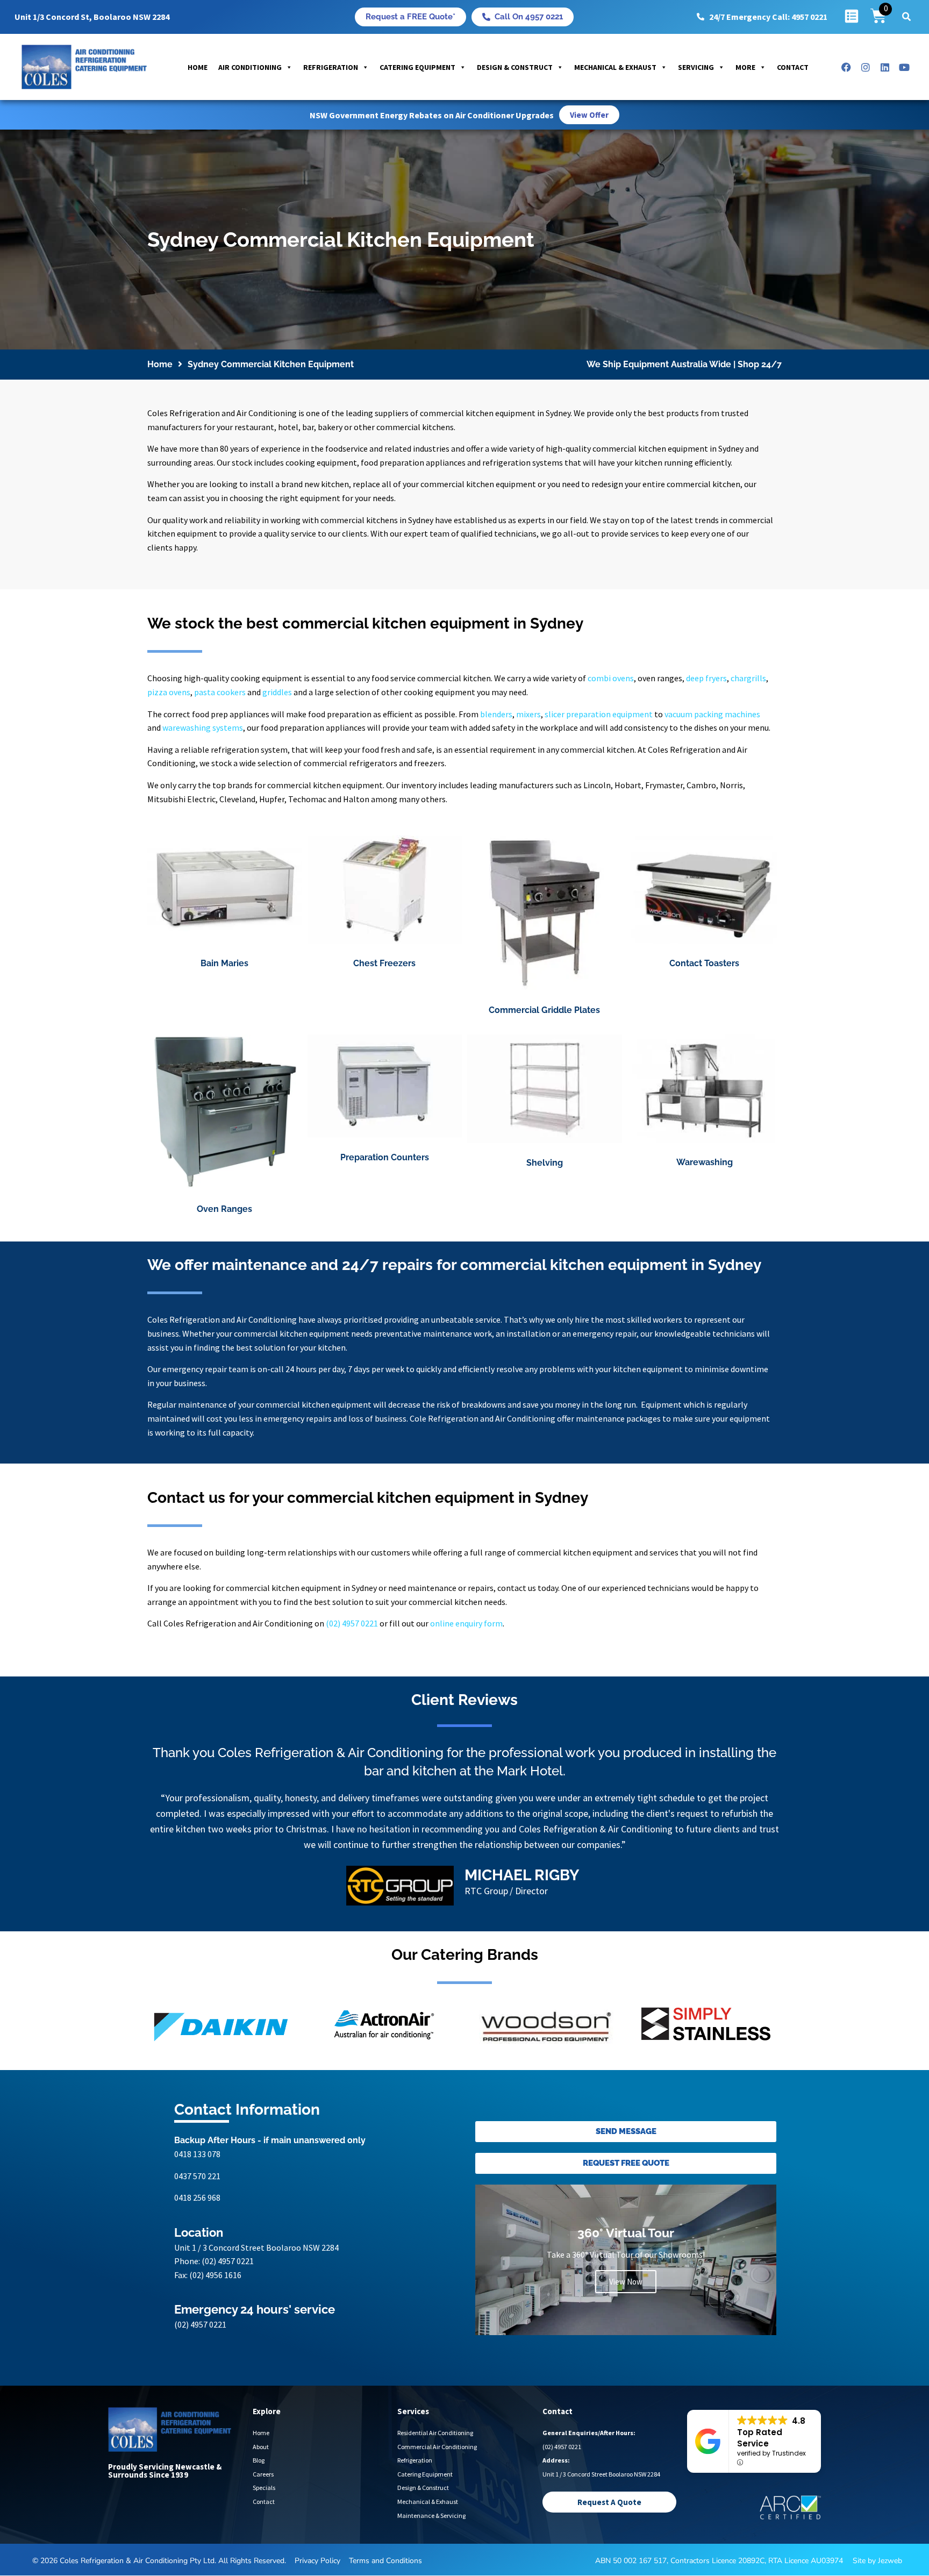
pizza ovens (169, 692)
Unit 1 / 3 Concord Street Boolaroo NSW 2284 (256, 2247)
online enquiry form (466, 1623)
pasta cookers (220, 692)
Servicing (696, 67)
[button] (906, 17)
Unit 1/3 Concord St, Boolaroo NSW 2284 (92, 17)
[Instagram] (866, 67)
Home (198, 67)
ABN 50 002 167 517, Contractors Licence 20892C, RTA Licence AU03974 (719, 2561)
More (745, 67)
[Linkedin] (885, 67)
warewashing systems (203, 727)
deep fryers (706, 678)
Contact (793, 67)
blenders (496, 714)
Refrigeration (331, 67)
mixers (528, 714)
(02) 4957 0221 (352, 1623)
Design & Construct (515, 67)
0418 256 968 (197, 2197)
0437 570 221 (197, 2176)
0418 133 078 (197, 2154)
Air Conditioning (250, 67)
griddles (277, 692)
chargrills (748, 678)
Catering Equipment (417, 67)
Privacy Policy (317, 2561)
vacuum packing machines (712, 714)
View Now (626, 2282)
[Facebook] (846, 67)
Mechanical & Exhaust (615, 67)
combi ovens (611, 678)
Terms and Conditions (385, 2561)
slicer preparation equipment (599, 714)
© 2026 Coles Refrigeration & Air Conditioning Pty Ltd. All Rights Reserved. (159, 2561)
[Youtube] (904, 67)
